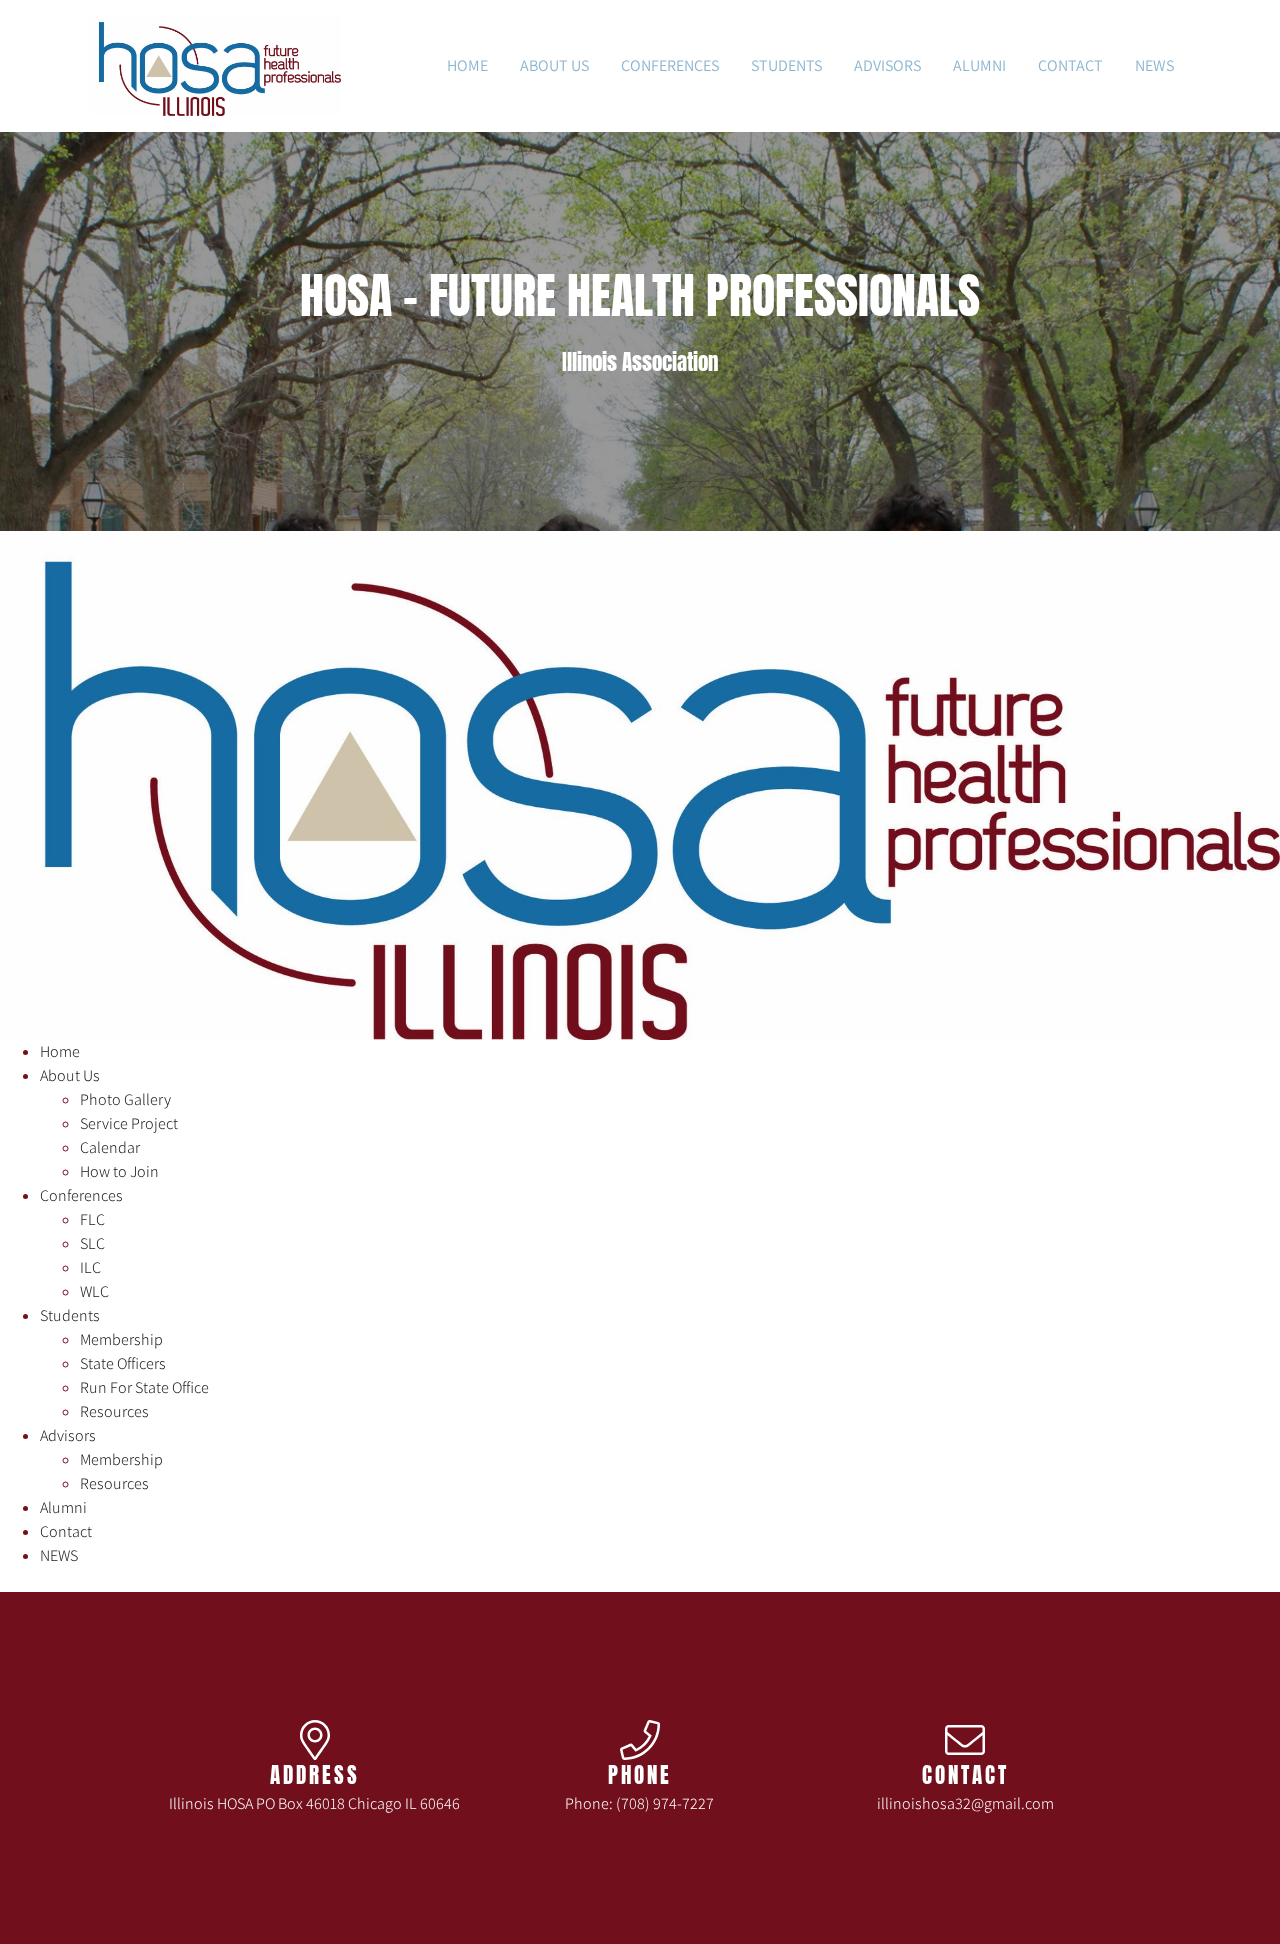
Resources (114, 1411)
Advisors (887, 65)
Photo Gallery (125, 1099)
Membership (121, 1339)
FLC (92, 1219)
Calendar (110, 1147)
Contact (1070, 65)
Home (467, 65)
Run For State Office (144, 1387)
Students (786, 65)
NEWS (1154, 65)
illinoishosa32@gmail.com (965, 1803)
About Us (554, 65)
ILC (90, 1267)
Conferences (670, 65)
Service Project (129, 1123)
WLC (94, 1291)
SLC (92, 1243)
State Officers (123, 1363)
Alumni (979, 65)
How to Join (119, 1171)
